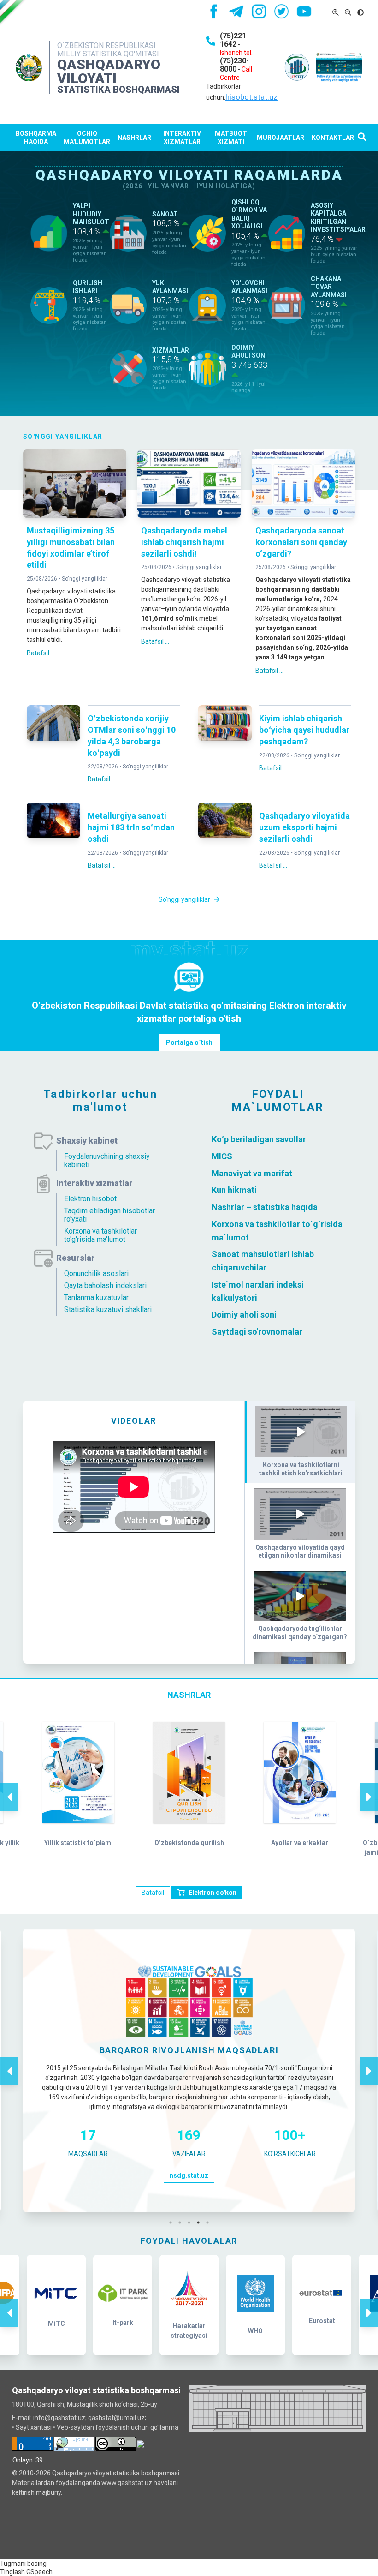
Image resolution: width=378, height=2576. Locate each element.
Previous (9, 1787)
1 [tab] (173, 2223)
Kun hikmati (234, 1190)
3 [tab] (191, 2223)
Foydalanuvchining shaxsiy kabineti (107, 1160)
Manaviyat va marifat (252, 1173)
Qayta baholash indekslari (105, 1285)
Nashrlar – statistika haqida (265, 1207)
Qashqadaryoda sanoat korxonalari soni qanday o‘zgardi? (301, 542)
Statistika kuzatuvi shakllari (108, 1309)
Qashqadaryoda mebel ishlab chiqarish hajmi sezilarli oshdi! (184, 542)
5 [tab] (210, 2223)
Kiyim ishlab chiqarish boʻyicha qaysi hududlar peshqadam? (304, 730)
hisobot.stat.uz (251, 97)
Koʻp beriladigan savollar (259, 1139)
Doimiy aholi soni (244, 1315)
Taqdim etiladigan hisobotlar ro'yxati (109, 1215)
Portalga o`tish (189, 1042)
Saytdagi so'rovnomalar (257, 1332)
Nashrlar (134, 138)
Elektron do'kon (213, 1893)
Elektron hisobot (90, 1199)
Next (369, 1787)
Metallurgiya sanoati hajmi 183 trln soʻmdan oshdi (131, 827)
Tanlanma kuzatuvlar (96, 1297)
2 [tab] (182, 2223)
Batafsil (153, 1893)
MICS (222, 1156)
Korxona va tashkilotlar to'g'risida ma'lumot (100, 1235)
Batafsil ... (41, 653)
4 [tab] (201, 2223)
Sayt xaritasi (34, 2427)
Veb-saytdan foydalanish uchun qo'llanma (118, 2427)
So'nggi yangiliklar (85, 579)
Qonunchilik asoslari (96, 1273)
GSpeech (39, 2572)
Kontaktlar (333, 138)
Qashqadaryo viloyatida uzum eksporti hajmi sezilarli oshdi (304, 827)
